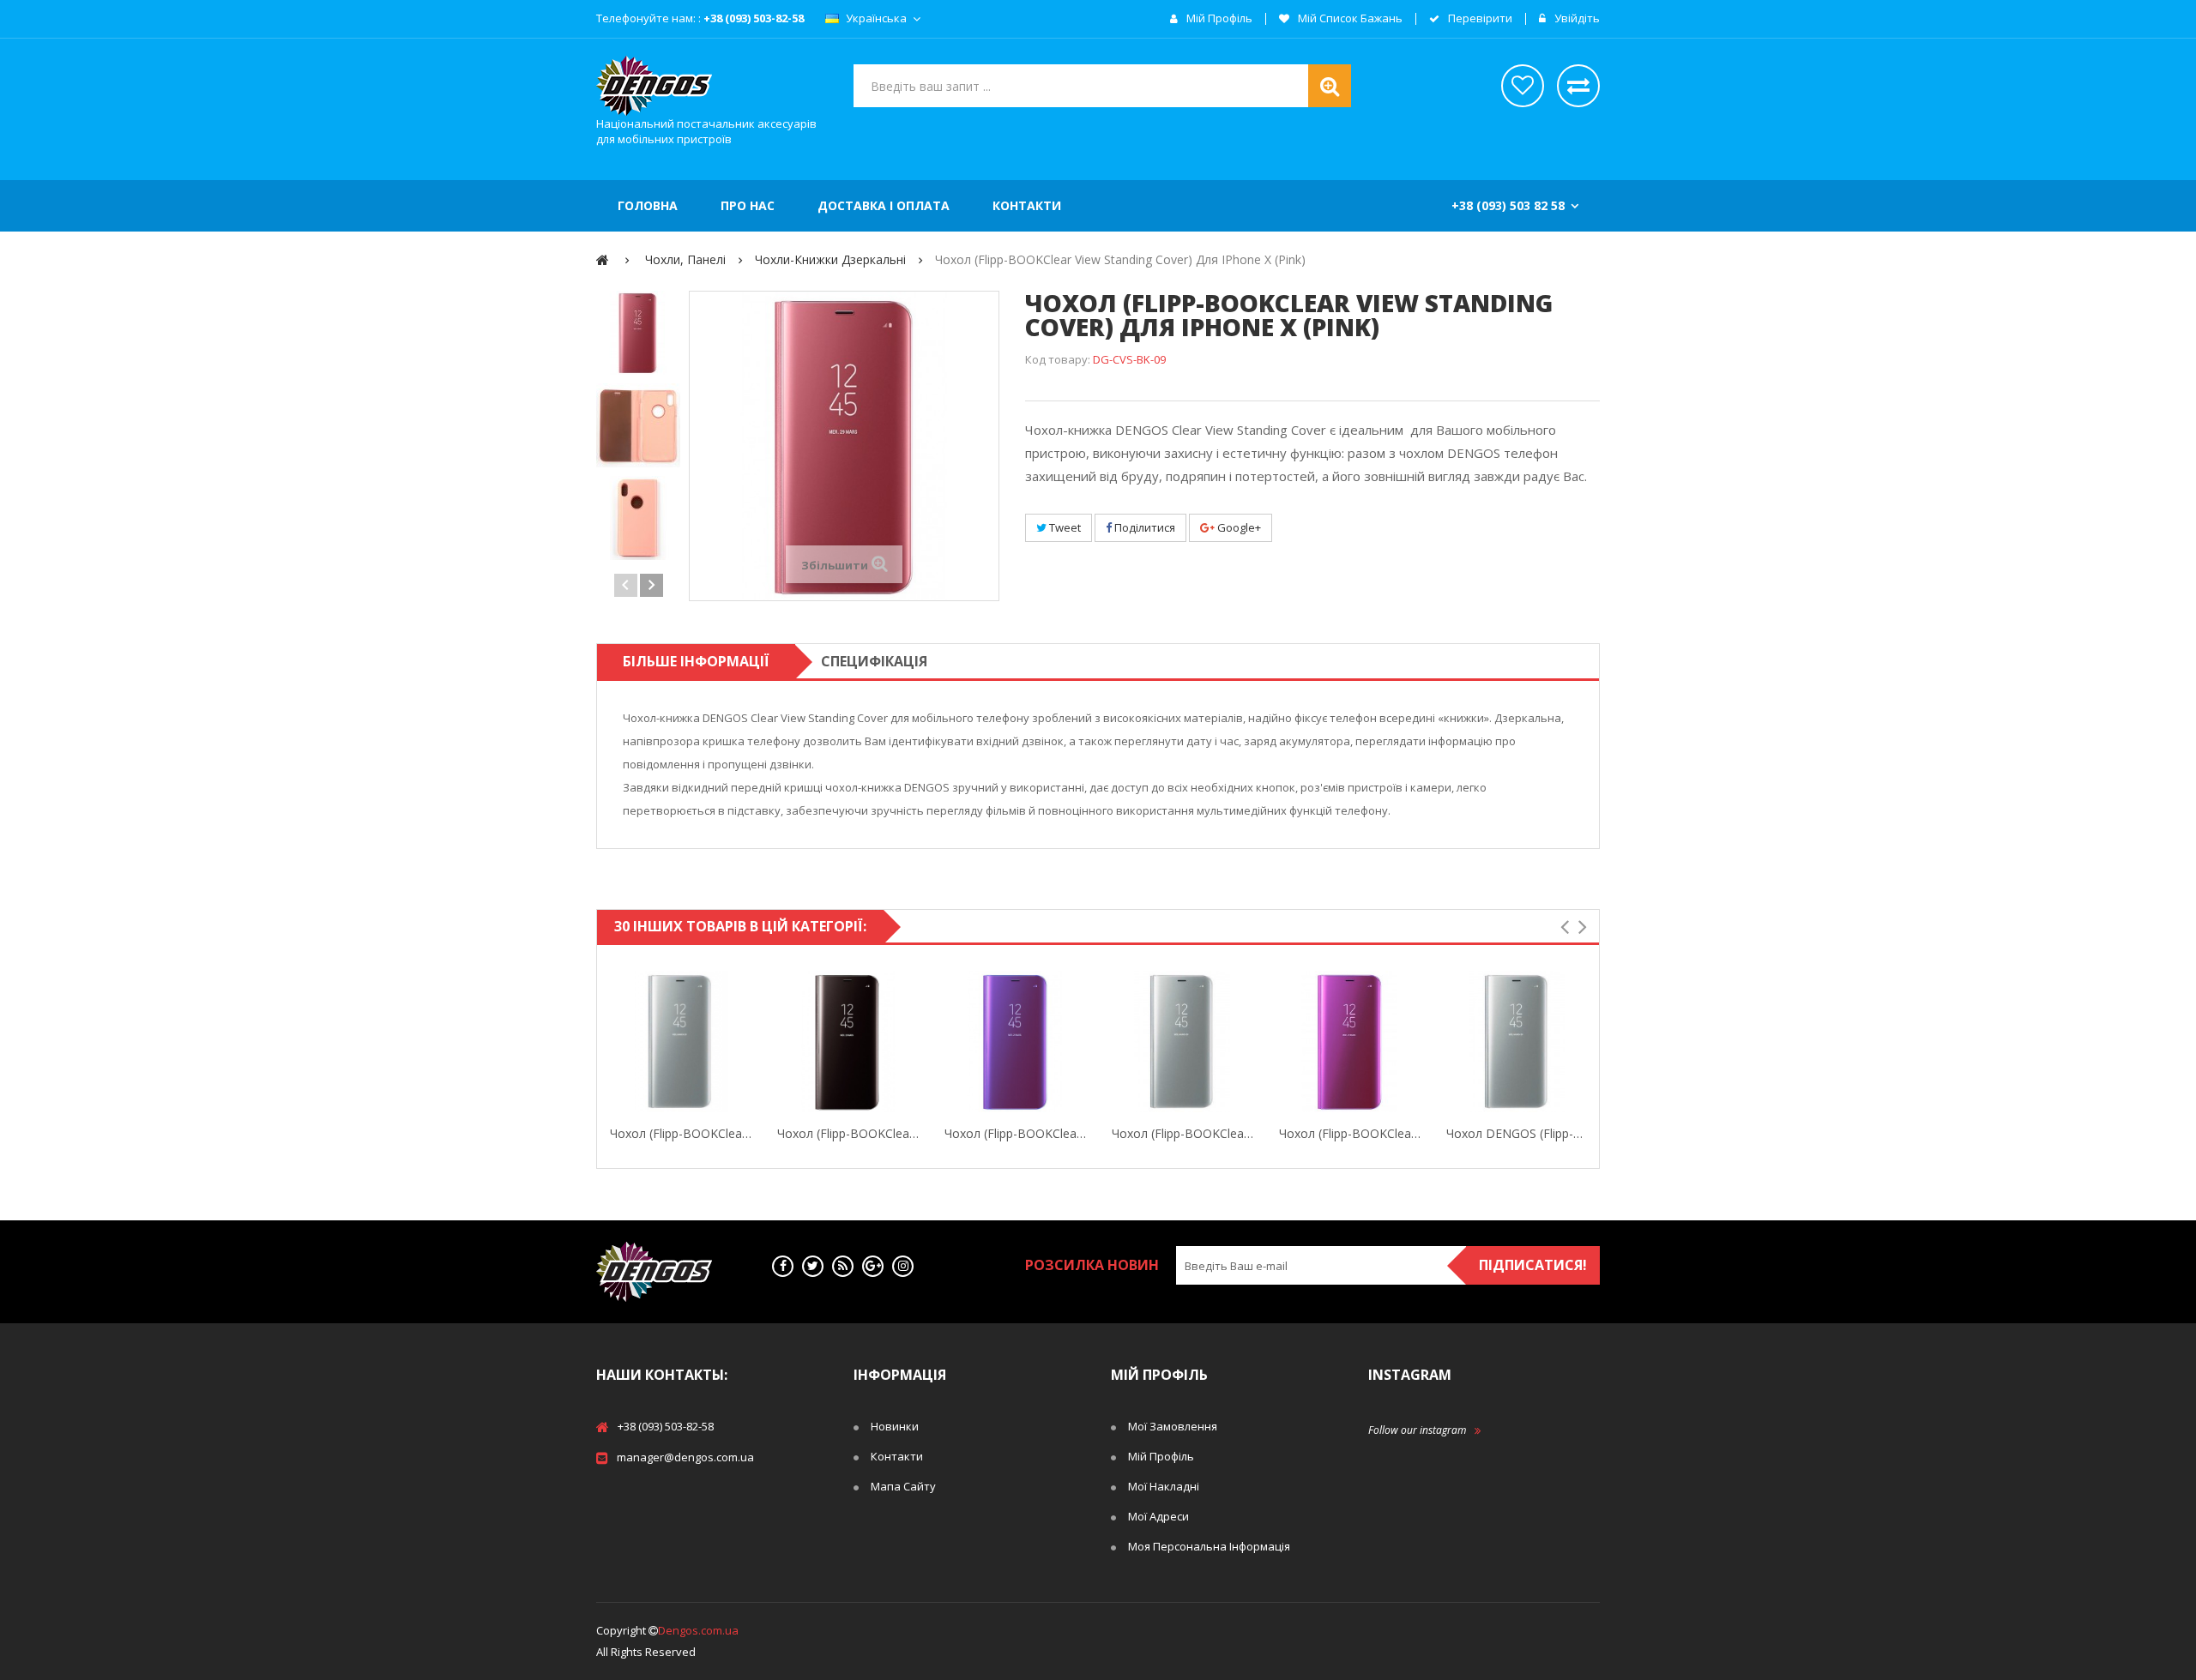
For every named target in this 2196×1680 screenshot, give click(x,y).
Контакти (897, 1456)
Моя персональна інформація (1209, 1546)
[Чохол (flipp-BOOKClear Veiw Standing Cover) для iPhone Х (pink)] (638, 333)
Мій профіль (1218, 19)
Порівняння (1578, 86)
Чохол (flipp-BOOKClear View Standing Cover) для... (681, 1133)
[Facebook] (783, 1266)
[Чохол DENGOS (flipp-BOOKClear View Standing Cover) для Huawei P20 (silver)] (1517, 1042)
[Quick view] (613, 1042)
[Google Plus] (873, 1266)
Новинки (895, 1426)
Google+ (1238, 527)
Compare (748, 1042)
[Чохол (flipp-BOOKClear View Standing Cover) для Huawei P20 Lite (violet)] (1350, 1042)
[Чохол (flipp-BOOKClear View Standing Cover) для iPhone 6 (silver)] (681, 1042)
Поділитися (1143, 527)
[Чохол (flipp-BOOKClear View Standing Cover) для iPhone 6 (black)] (848, 1042)
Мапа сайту (903, 1486)
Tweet (1064, 527)
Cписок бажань (1523, 86)
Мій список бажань (1349, 19)
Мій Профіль (1161, 1456)
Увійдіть (1576, 19)
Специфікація (874, 661)
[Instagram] (903, 1266)
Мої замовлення (1173, 1426)
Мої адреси (1158, 1516)
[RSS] (843, 1266)
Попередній (626, 585)
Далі (652, 585)
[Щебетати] (813, 1266)
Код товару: (1058, 359)
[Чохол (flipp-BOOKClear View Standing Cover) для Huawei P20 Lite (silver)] (1182, 1042)
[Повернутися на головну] (603, 259)
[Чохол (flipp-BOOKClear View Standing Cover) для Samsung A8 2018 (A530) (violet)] (1015, 1042)
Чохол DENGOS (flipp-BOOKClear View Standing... (1517, 1133)
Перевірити (1479, 19)
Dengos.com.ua (698, 1630)
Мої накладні (1164, 1486)
